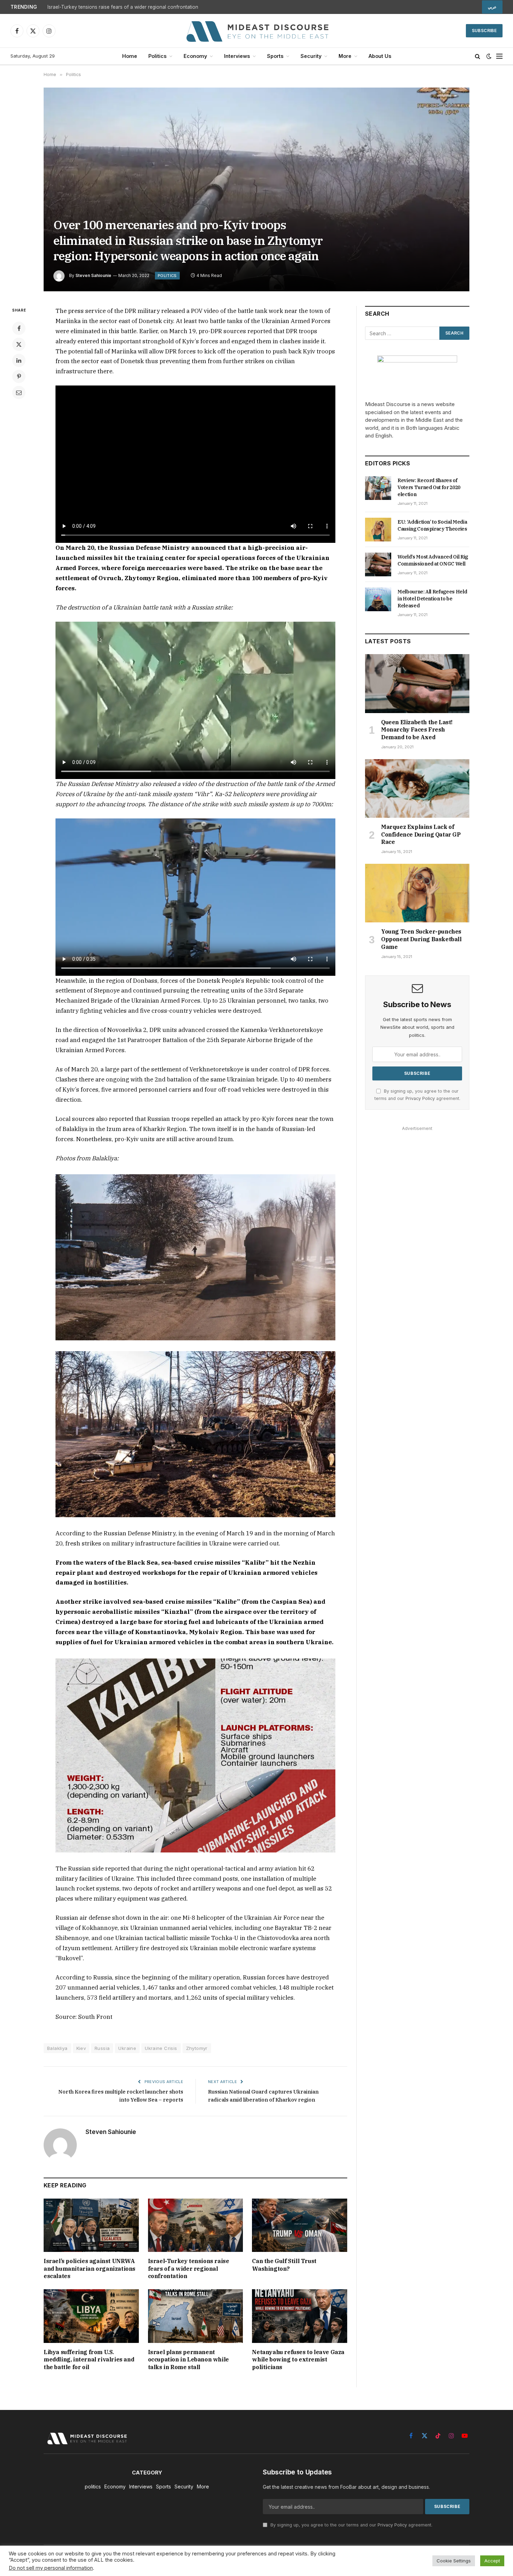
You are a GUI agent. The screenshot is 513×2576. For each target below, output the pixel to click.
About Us (380, 56)
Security (311, 56)
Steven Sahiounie (93, 275)
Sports (275, 56)
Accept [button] (492, 2561)
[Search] (478, 56)
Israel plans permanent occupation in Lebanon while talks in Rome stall (188, 2360)
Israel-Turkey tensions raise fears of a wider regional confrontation (123, 7)
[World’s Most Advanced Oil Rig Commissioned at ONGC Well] (378, 564)
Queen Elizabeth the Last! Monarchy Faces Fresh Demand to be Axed (417, 730)
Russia (102, 2048)
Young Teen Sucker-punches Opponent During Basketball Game (421, 939)
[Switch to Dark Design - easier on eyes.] (489, 56)
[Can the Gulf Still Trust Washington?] (300, 2225)
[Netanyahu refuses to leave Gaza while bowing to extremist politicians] (300, 2316)
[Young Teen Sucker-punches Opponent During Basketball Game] (417, 893)
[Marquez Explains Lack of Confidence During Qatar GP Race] (417, 788)
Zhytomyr (197, 2048)
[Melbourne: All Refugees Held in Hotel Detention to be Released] (378, 599)
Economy (195, 56)
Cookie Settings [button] (454, 2561)
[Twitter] (19, 344)
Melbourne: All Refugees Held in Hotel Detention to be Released (432, 599)
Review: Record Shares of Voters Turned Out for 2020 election (429, 487)
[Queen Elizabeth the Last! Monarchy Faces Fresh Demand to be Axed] (417, 683)
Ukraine (127, 2048)
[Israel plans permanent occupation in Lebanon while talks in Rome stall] (196, 2316)
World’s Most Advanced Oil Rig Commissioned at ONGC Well (433, 560)
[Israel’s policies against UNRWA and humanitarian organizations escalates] (91, 2225)
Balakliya (57, 2048)
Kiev (81, 2048)
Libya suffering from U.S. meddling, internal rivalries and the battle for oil (89, 2360)
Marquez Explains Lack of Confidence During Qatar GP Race (421, 834)
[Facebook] (19, 328)
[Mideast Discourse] (256, 31)
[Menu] (499, 56)
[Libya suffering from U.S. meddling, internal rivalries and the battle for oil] (91, 2316)
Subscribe (484, 31)
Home (130, 56)
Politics (157, 56)
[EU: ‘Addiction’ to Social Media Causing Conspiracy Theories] (378, 530)
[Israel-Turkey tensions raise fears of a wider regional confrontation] (196, 2225)
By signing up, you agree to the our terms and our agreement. (351, 2525)
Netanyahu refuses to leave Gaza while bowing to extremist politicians (298, 2360)
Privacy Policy (420, 1098)
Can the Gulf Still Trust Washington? (284, 2265)
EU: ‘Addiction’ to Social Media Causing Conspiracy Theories (432, 525)
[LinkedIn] (19, 360)
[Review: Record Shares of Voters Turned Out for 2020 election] (378, 488)
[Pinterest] (19, 376)
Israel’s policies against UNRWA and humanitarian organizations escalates (90, 2269)
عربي (492, 7)
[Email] (19, 392)
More (345, 56)
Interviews (237, 56)
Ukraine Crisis (161, 2048)
